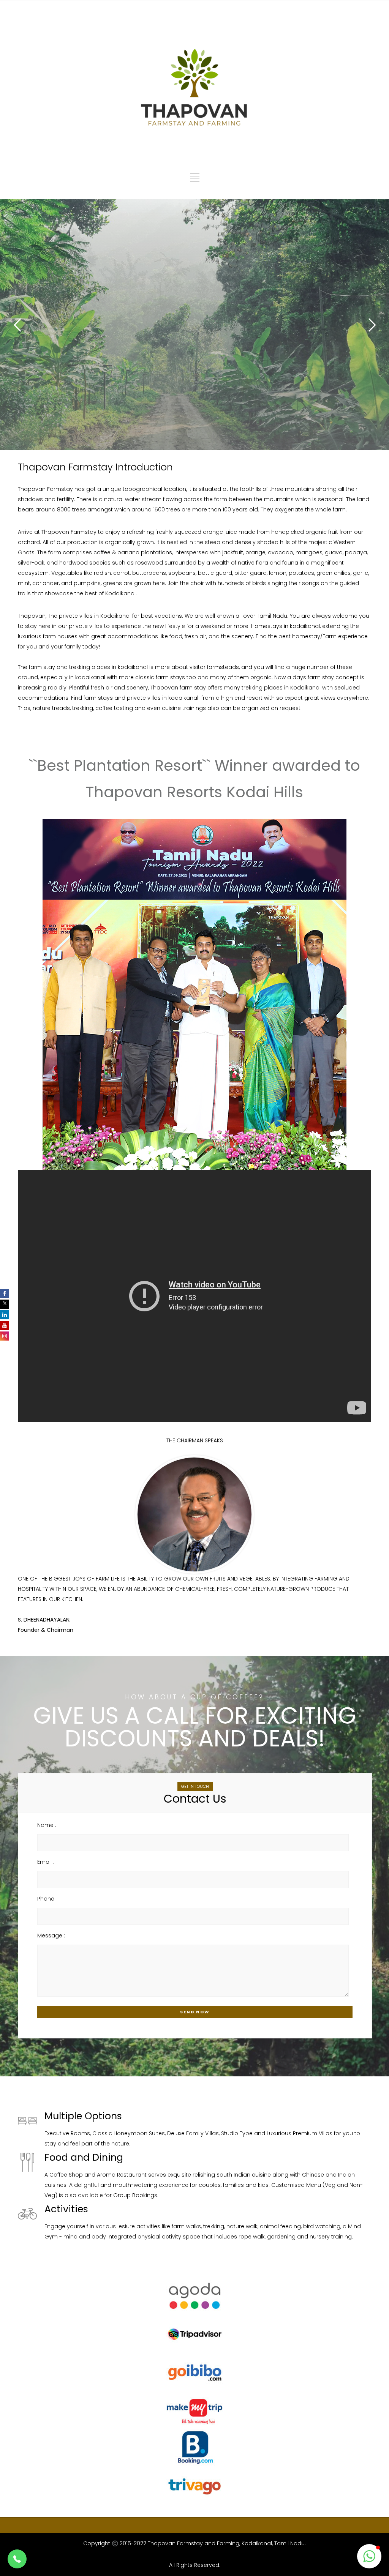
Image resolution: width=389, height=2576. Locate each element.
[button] (17, 2559)
